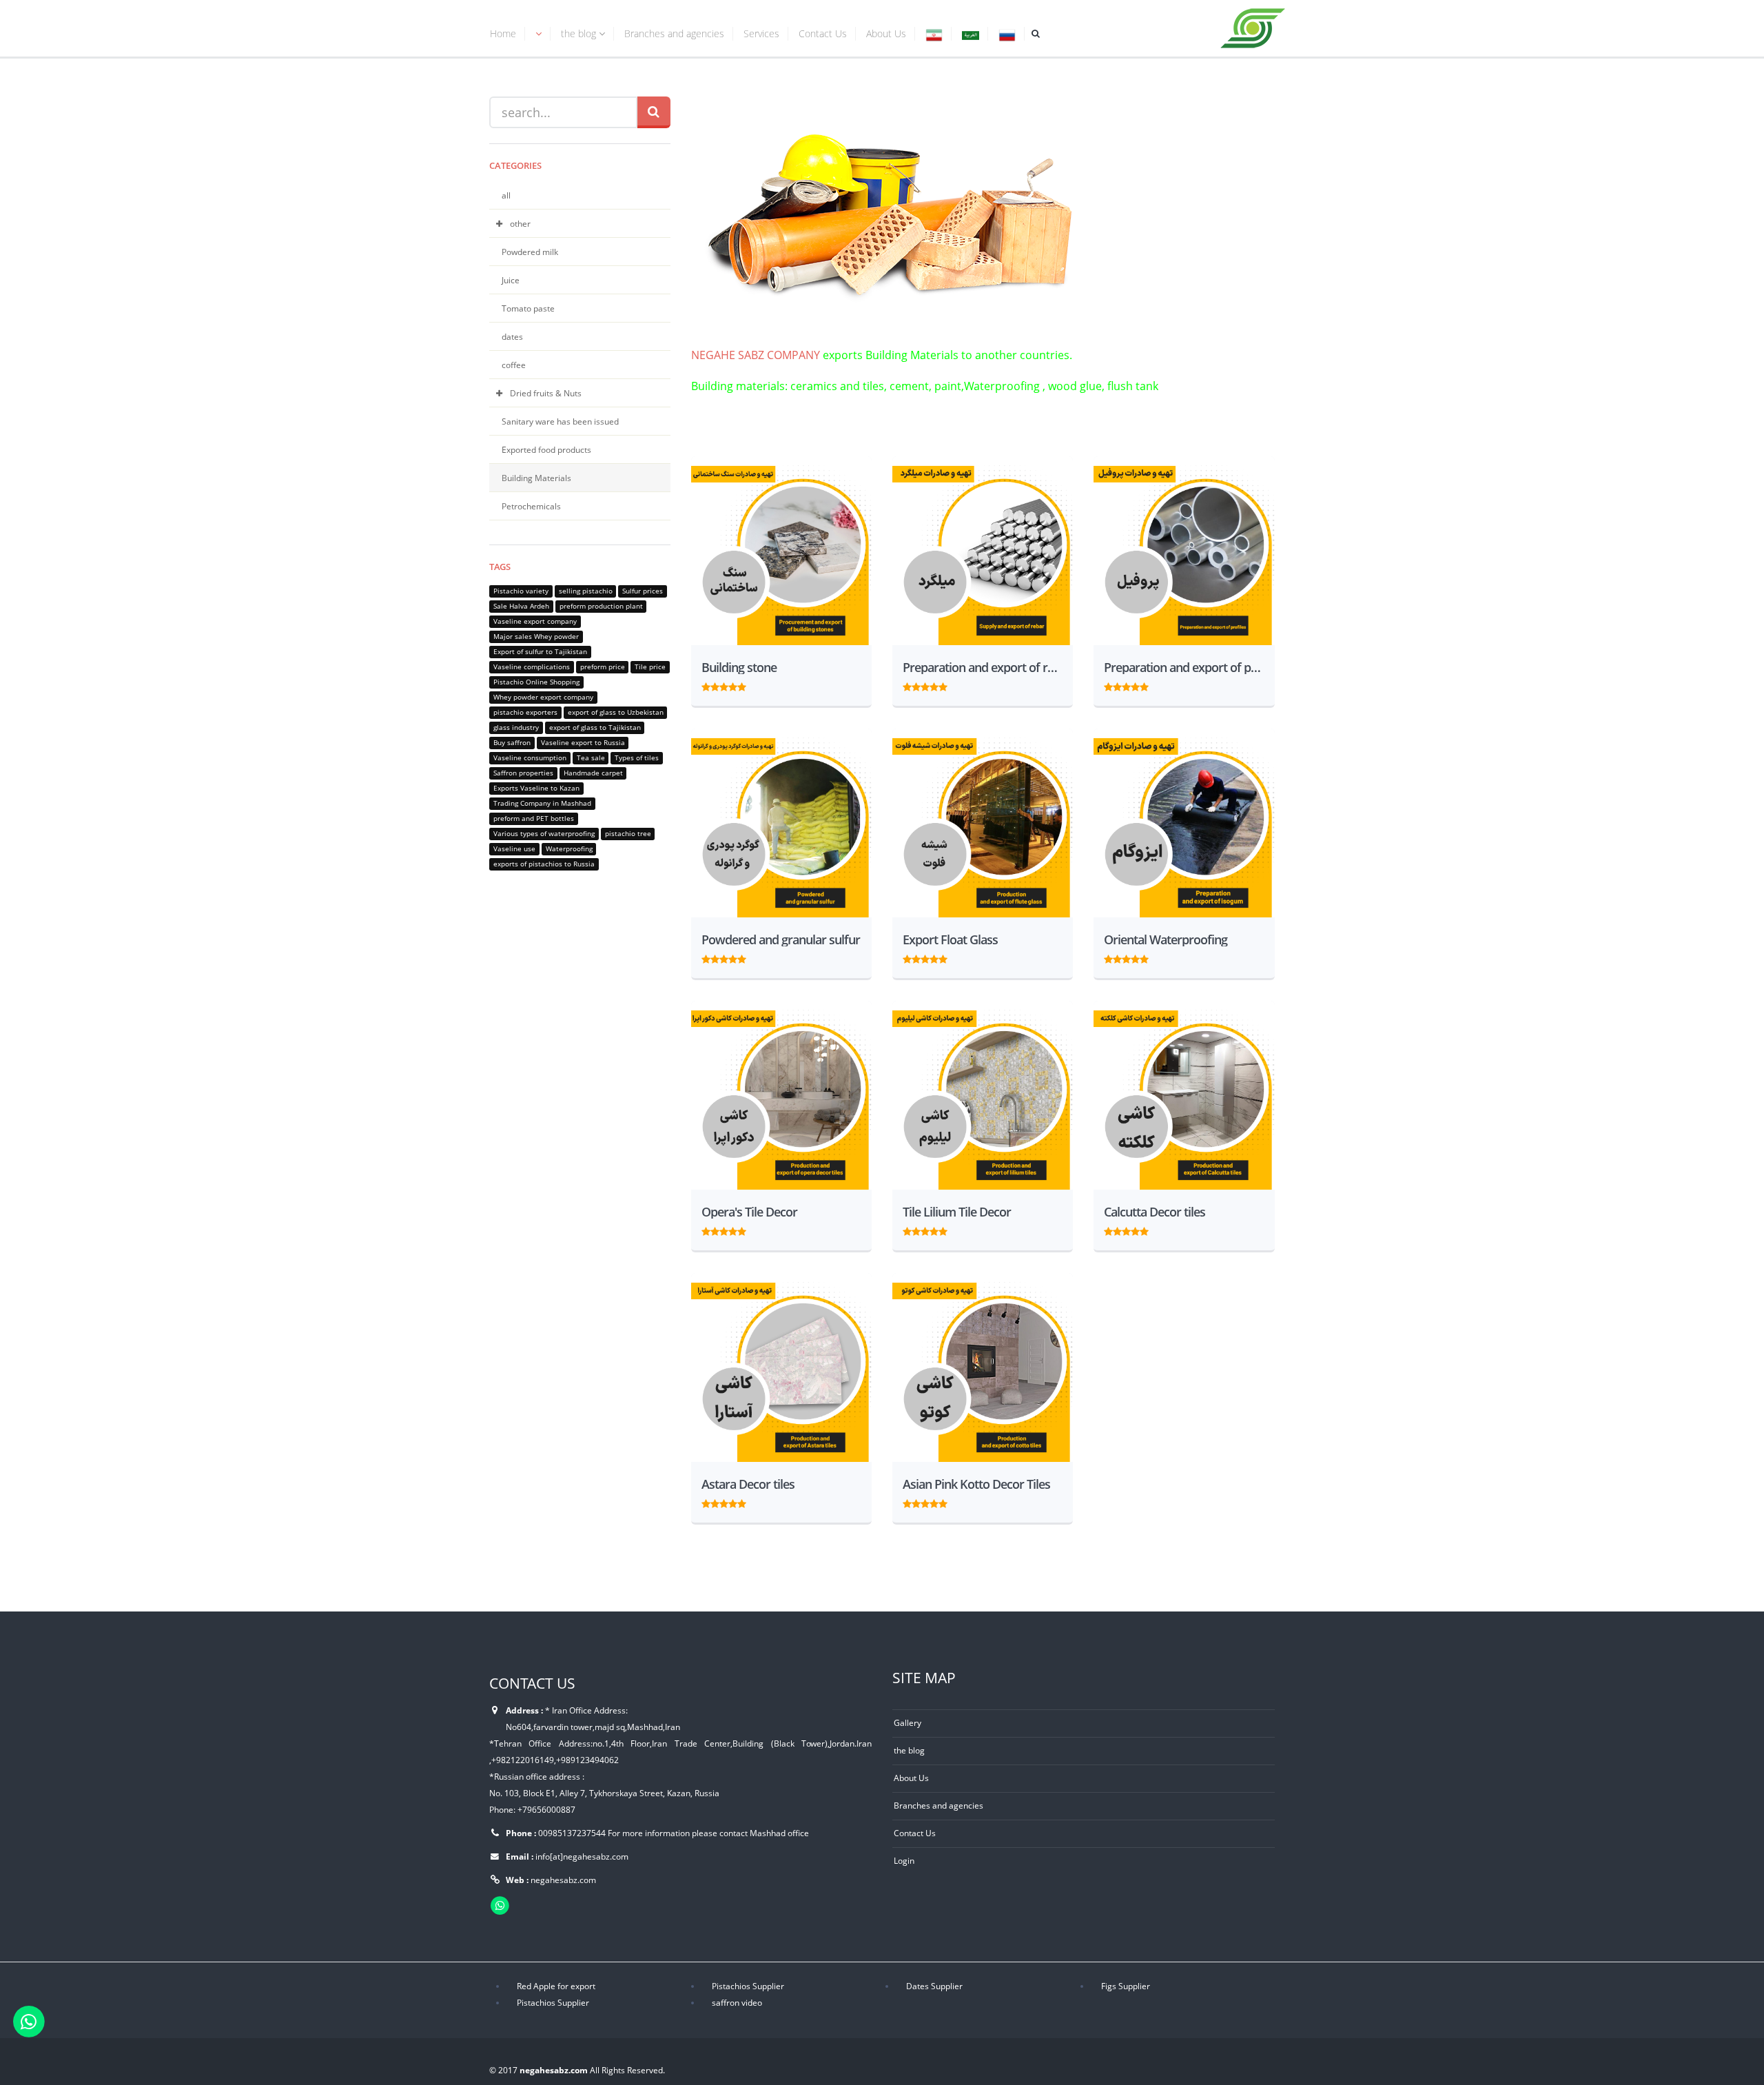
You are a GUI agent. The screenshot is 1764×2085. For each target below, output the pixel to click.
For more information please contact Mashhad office (708, 1833)
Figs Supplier (1126, 1986)
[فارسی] (934, 35)
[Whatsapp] (29, 2021)
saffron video (737, 2002)
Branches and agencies (674, 33)
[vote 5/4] (733, 685)
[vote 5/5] (742, 685)
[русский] (1007, 35)
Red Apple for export (556, 1986)
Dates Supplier (934, 1986)
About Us (886, 33)
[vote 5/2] (715, 685)
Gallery (907, 1722)
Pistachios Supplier (748, 1986)
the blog (580, 33)
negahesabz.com (563, 1880)
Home (503, 33)
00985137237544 (572, 1833)
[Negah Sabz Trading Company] (1253, 26)
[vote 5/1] (706, 685)
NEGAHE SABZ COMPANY (756, 355)
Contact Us (823, 33)
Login (904, 1860)
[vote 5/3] (724, 685)
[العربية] (971, 35)
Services (761, 33)
